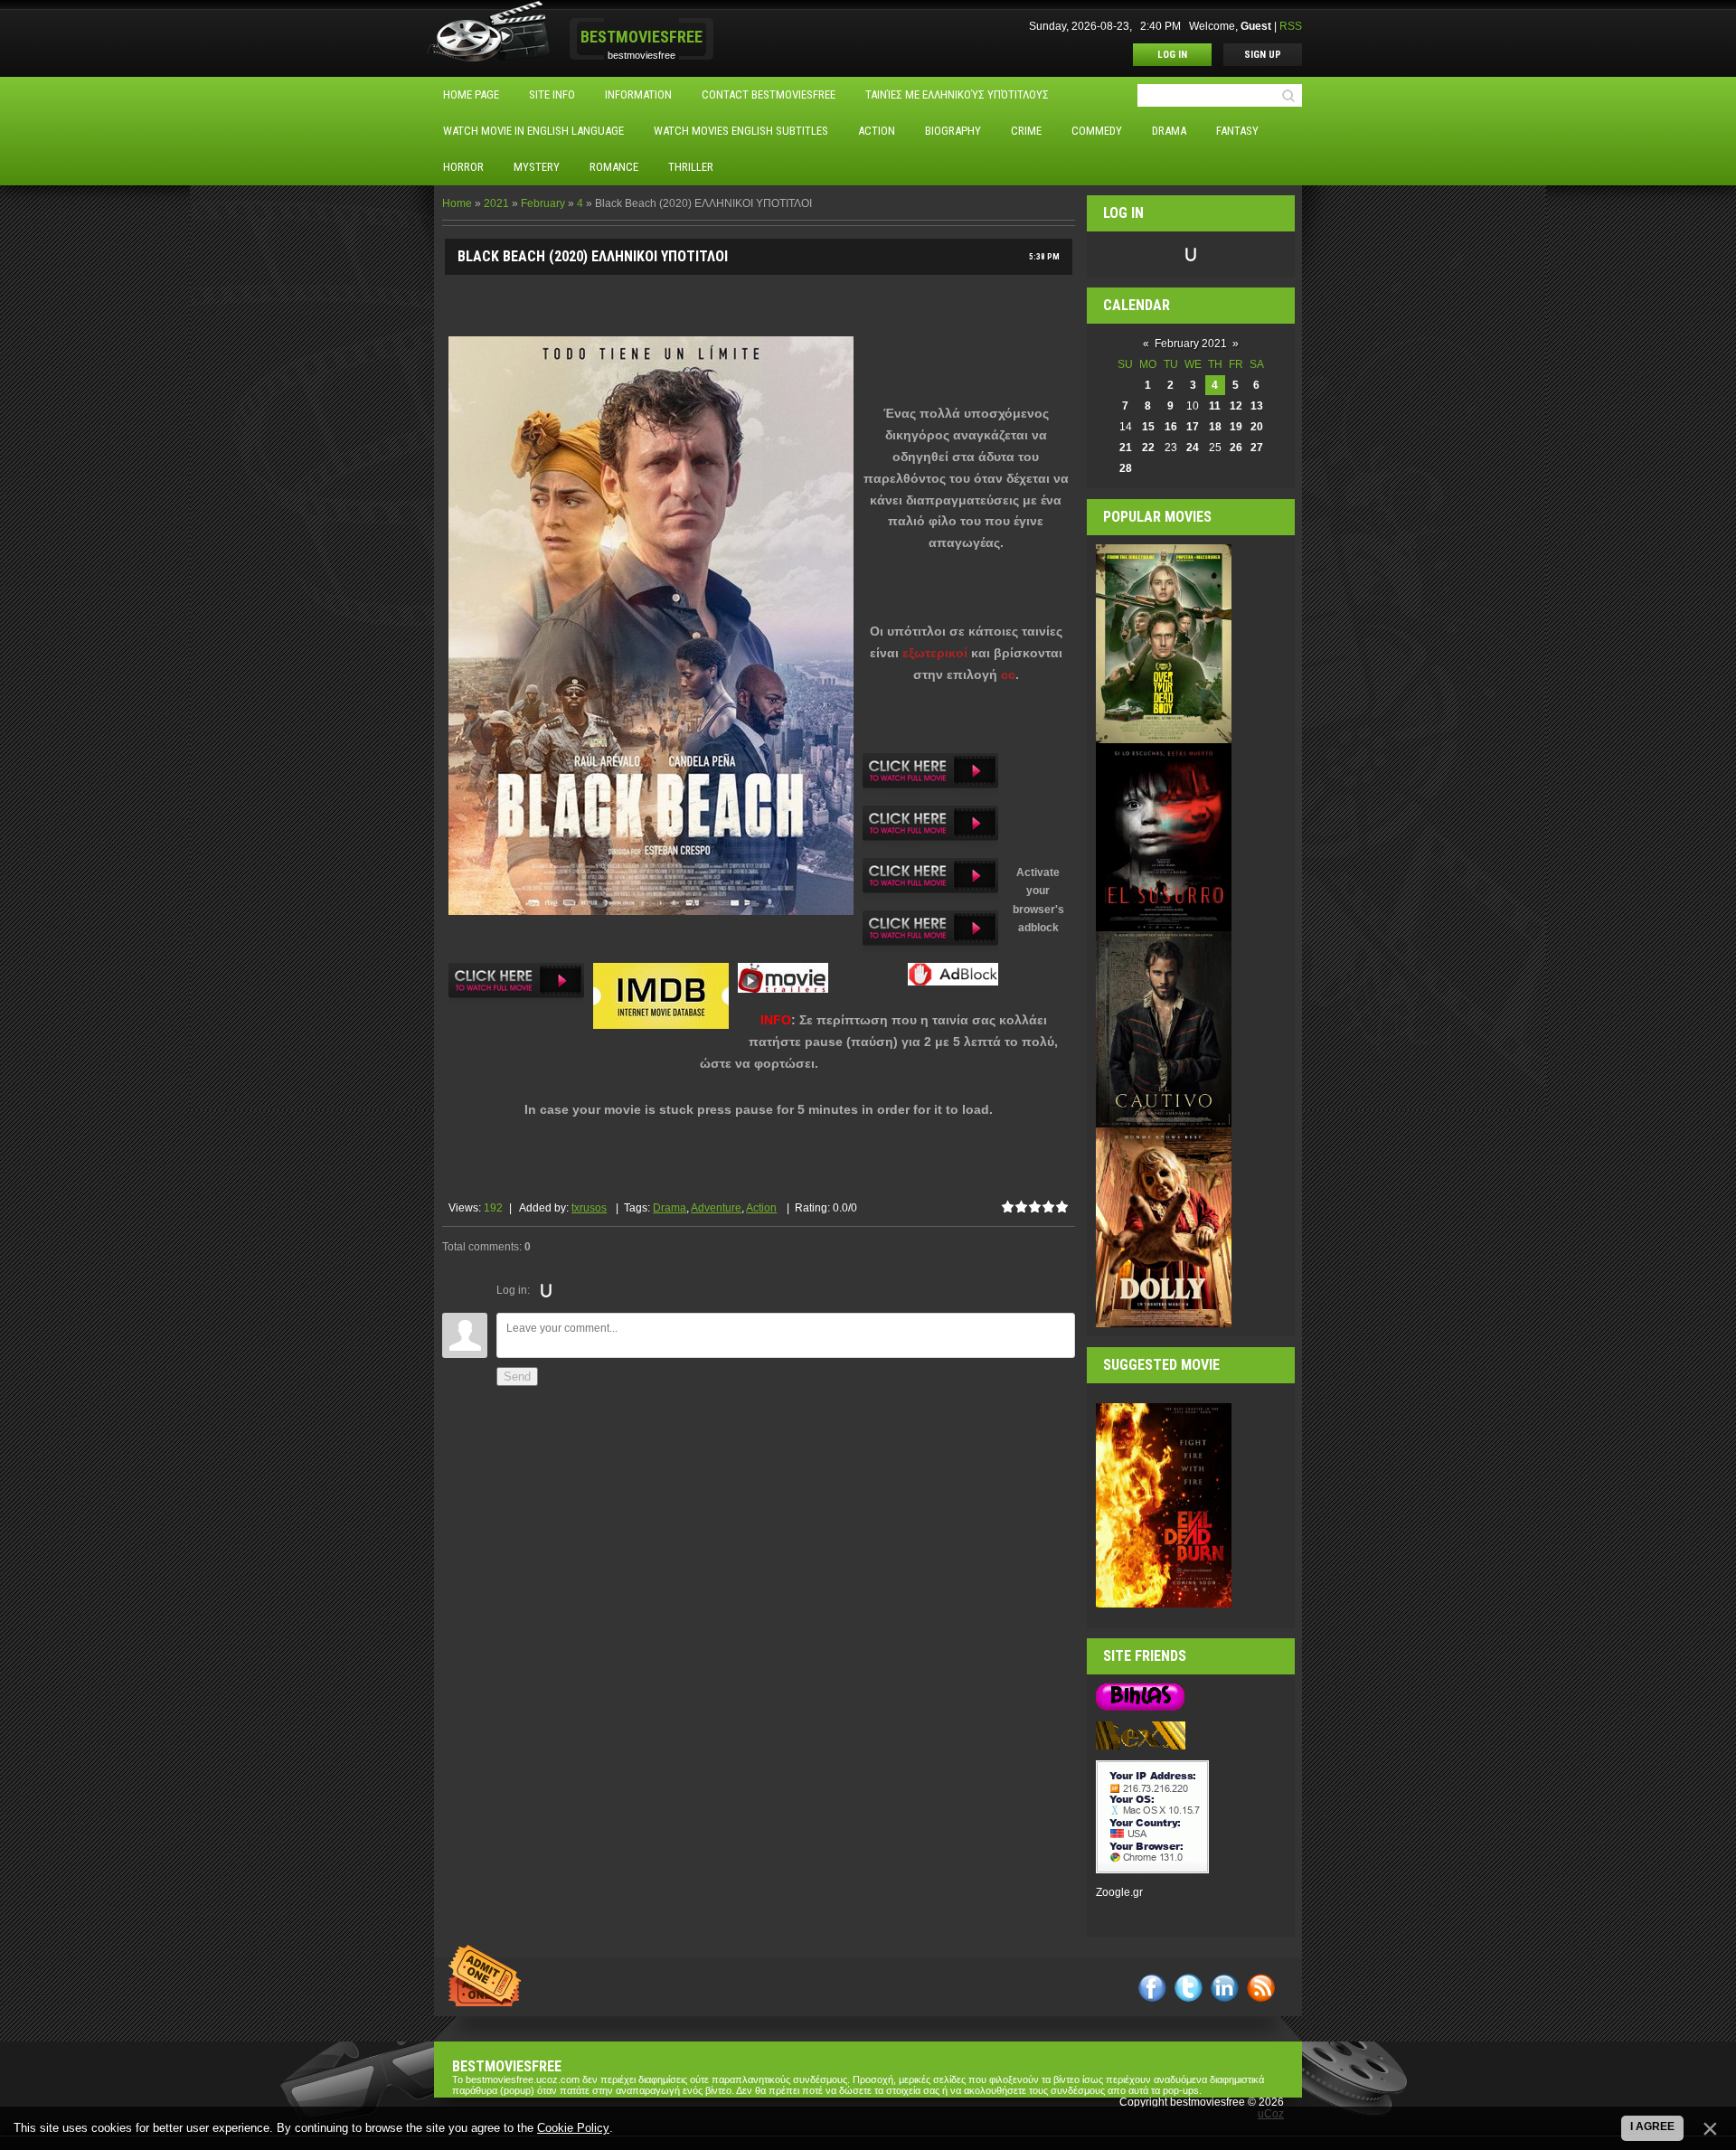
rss (1261, 1988)
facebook (1152, 1988)
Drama (670, 1208)
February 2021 (1191, 344)
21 (1126, 448)
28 (1126, 468)
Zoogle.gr (1119, 1892)
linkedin (1225, 1988)
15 (1148, 427)
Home (457, 203)
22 (1148, 448)
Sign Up (1263, 55)
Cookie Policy (573, 2128)
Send (517, 1377)
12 (1236, 406)
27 (1257, 448)
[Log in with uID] (546, 1290)
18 (1215, 427)
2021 (496, 203)
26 (1236, 448)
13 (1257, 406)
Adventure (716, 1208)
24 (1193, 448)
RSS (1291, 26)
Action (761, 1208)
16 (1171, 427)
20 (1257, 427)
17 (1193, 427)
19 (1236, 427)
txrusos (589, 1208)
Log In (1172, 55)
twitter (1189, 1988)
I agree (1652, 2126)
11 (1215, 406)
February (543, 203)
